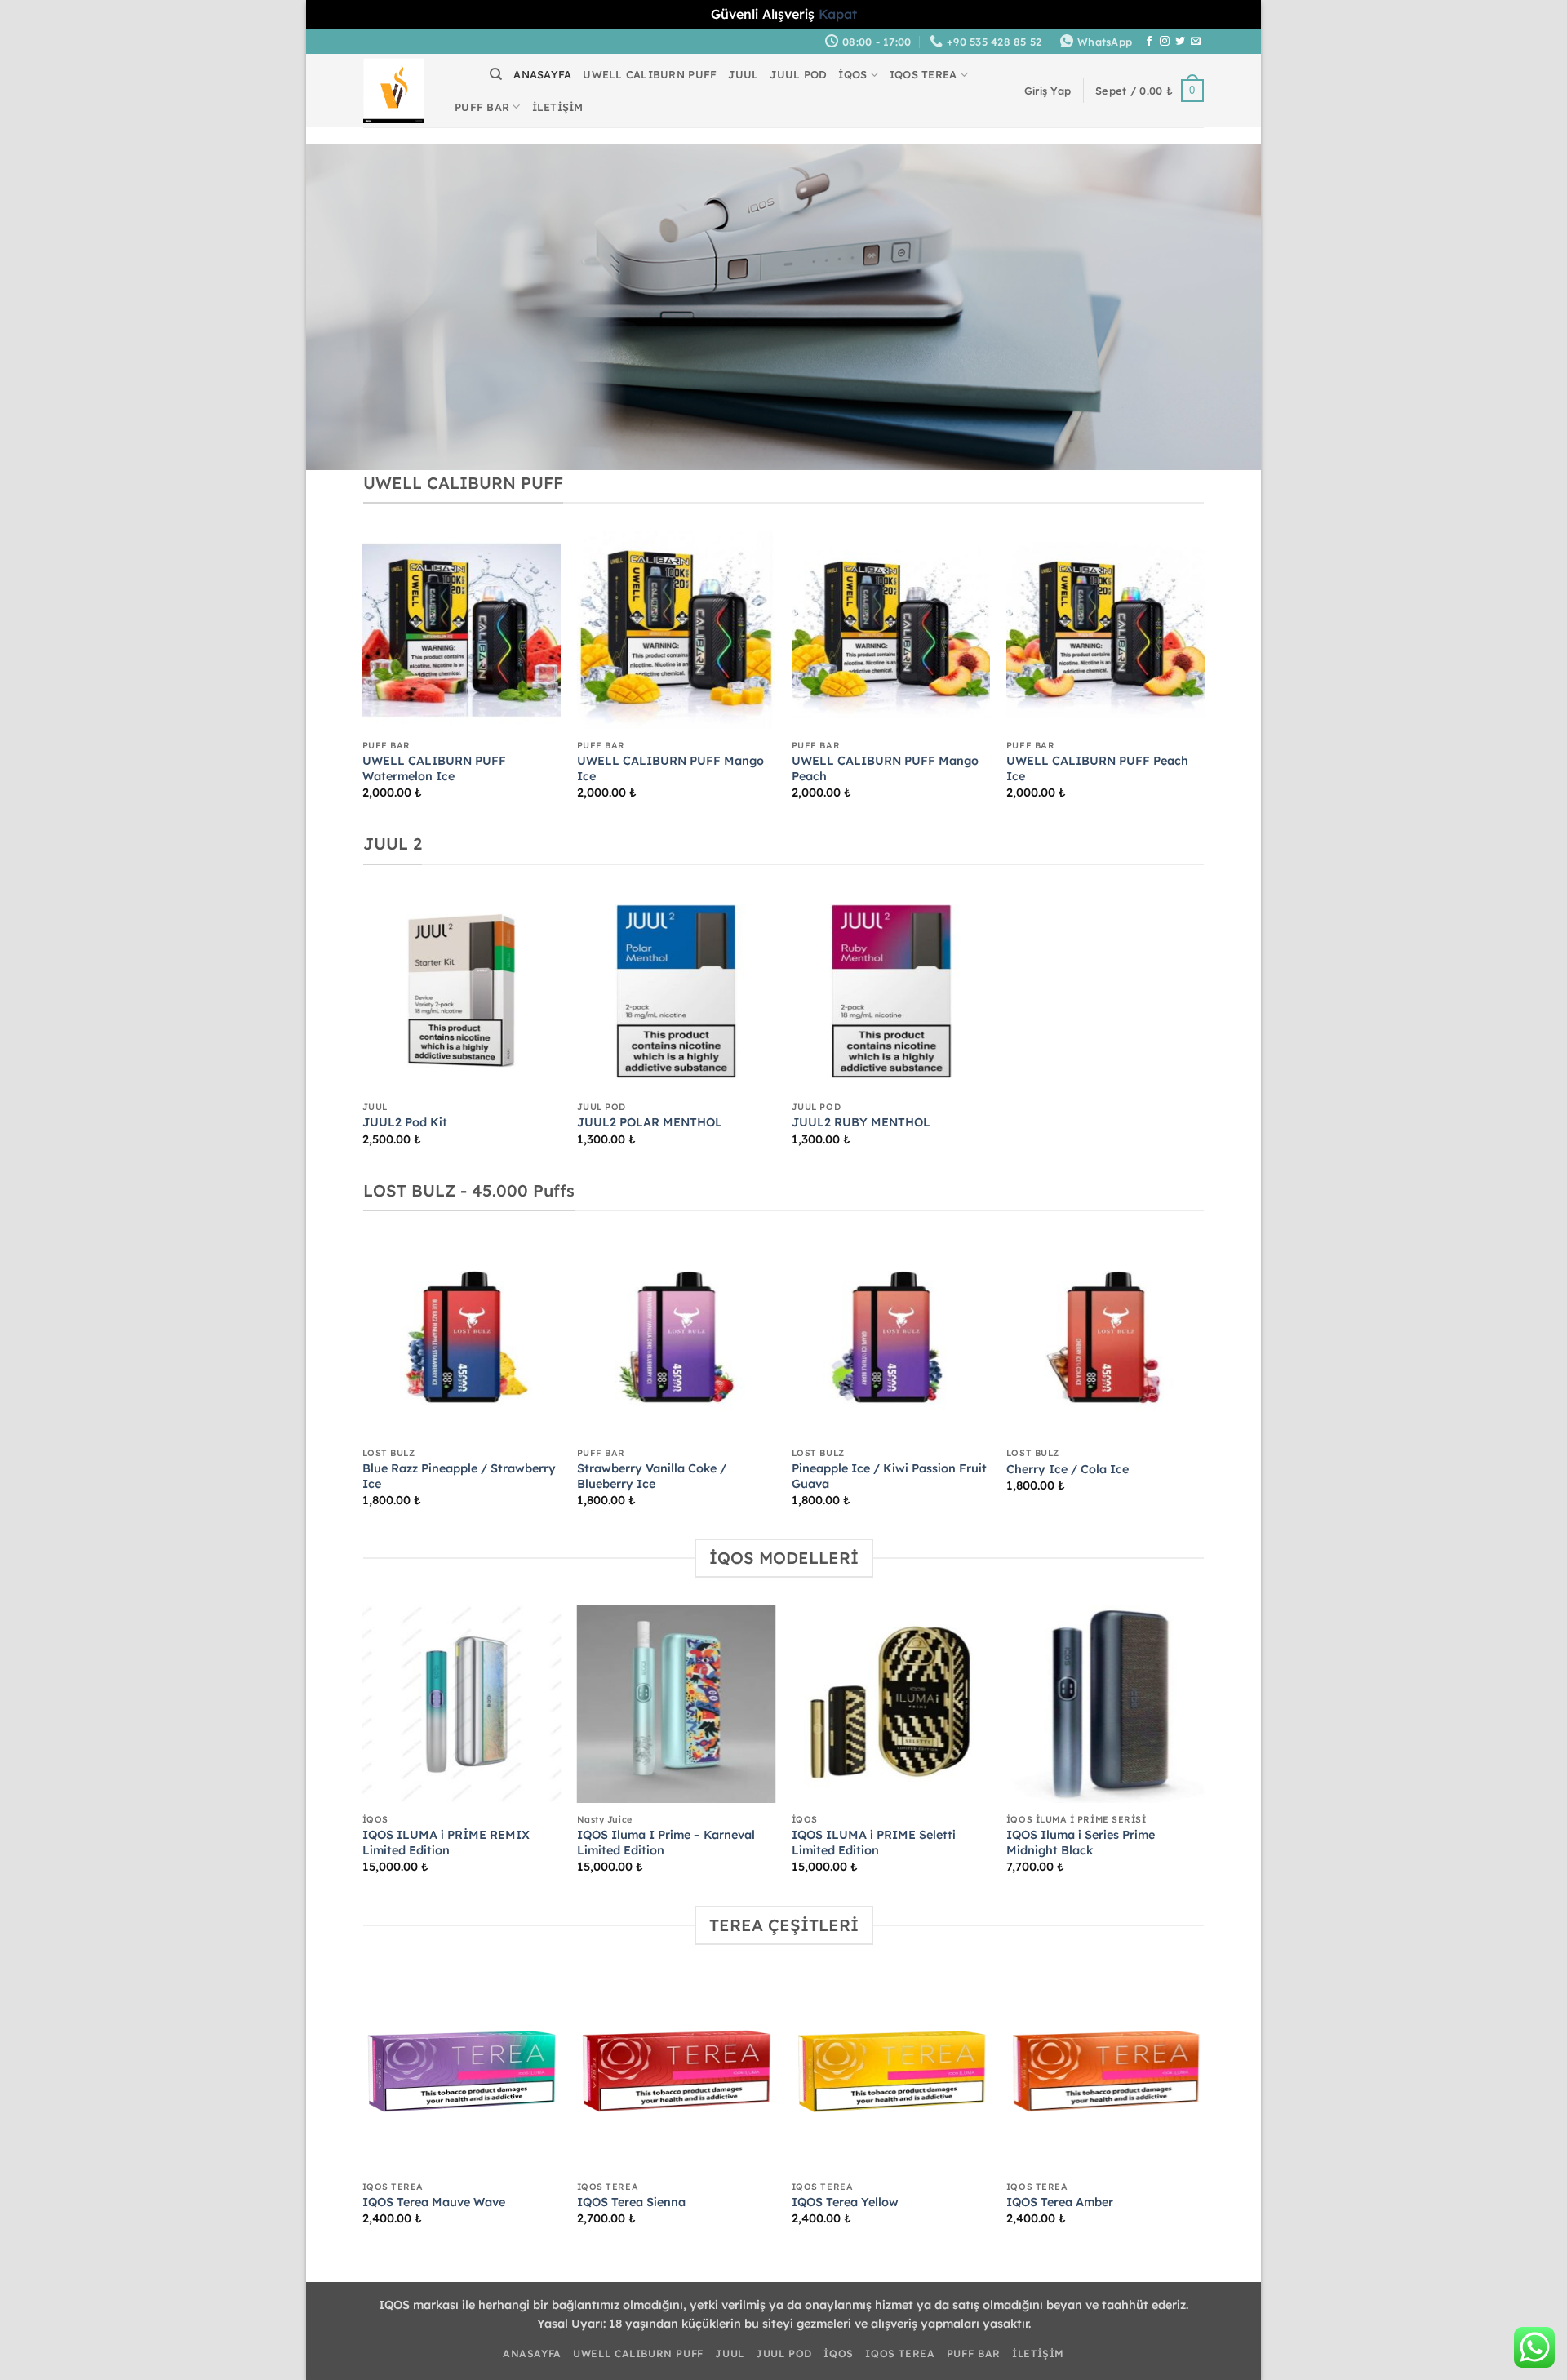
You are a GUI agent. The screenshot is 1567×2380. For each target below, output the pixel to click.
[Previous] (363, 679)
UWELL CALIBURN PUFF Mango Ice (670, 768)
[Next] (1204, 679)
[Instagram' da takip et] (1165, 42)
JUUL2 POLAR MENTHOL (650, 1122)
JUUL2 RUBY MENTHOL (861, 1122)
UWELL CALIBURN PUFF (650, 74)
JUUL (743, 74)
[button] (1048, 91)
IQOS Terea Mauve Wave (434, 2202)
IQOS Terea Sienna (631, 2202)
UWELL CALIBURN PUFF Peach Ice (1097, 768)
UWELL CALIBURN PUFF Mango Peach (885, 768)
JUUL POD (798, 74)
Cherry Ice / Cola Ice (1068, 1469)
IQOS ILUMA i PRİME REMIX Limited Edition (446, 1843)
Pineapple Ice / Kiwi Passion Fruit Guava (889, 1476)
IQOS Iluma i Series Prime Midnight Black (1081, 1843)
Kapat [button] (838, 14)
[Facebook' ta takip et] (1149, 42)
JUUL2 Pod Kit (405, 1122)
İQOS (852, 74)
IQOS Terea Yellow (845, 2202)
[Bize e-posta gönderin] (1196, 42)
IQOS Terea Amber (1060, 2202)
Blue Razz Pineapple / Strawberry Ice (459, 1476)
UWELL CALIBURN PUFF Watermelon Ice (434, 768)
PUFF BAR (482, 107)
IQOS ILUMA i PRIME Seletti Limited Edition (874, 1843)
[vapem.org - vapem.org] (394, 91)
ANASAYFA (542, 74)
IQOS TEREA (923, 74)
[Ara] (496, 74)
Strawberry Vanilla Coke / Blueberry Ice (652, 1476)
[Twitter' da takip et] (1180, 42)
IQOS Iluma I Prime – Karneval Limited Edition (666, 1843)
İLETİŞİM (558, 107)
